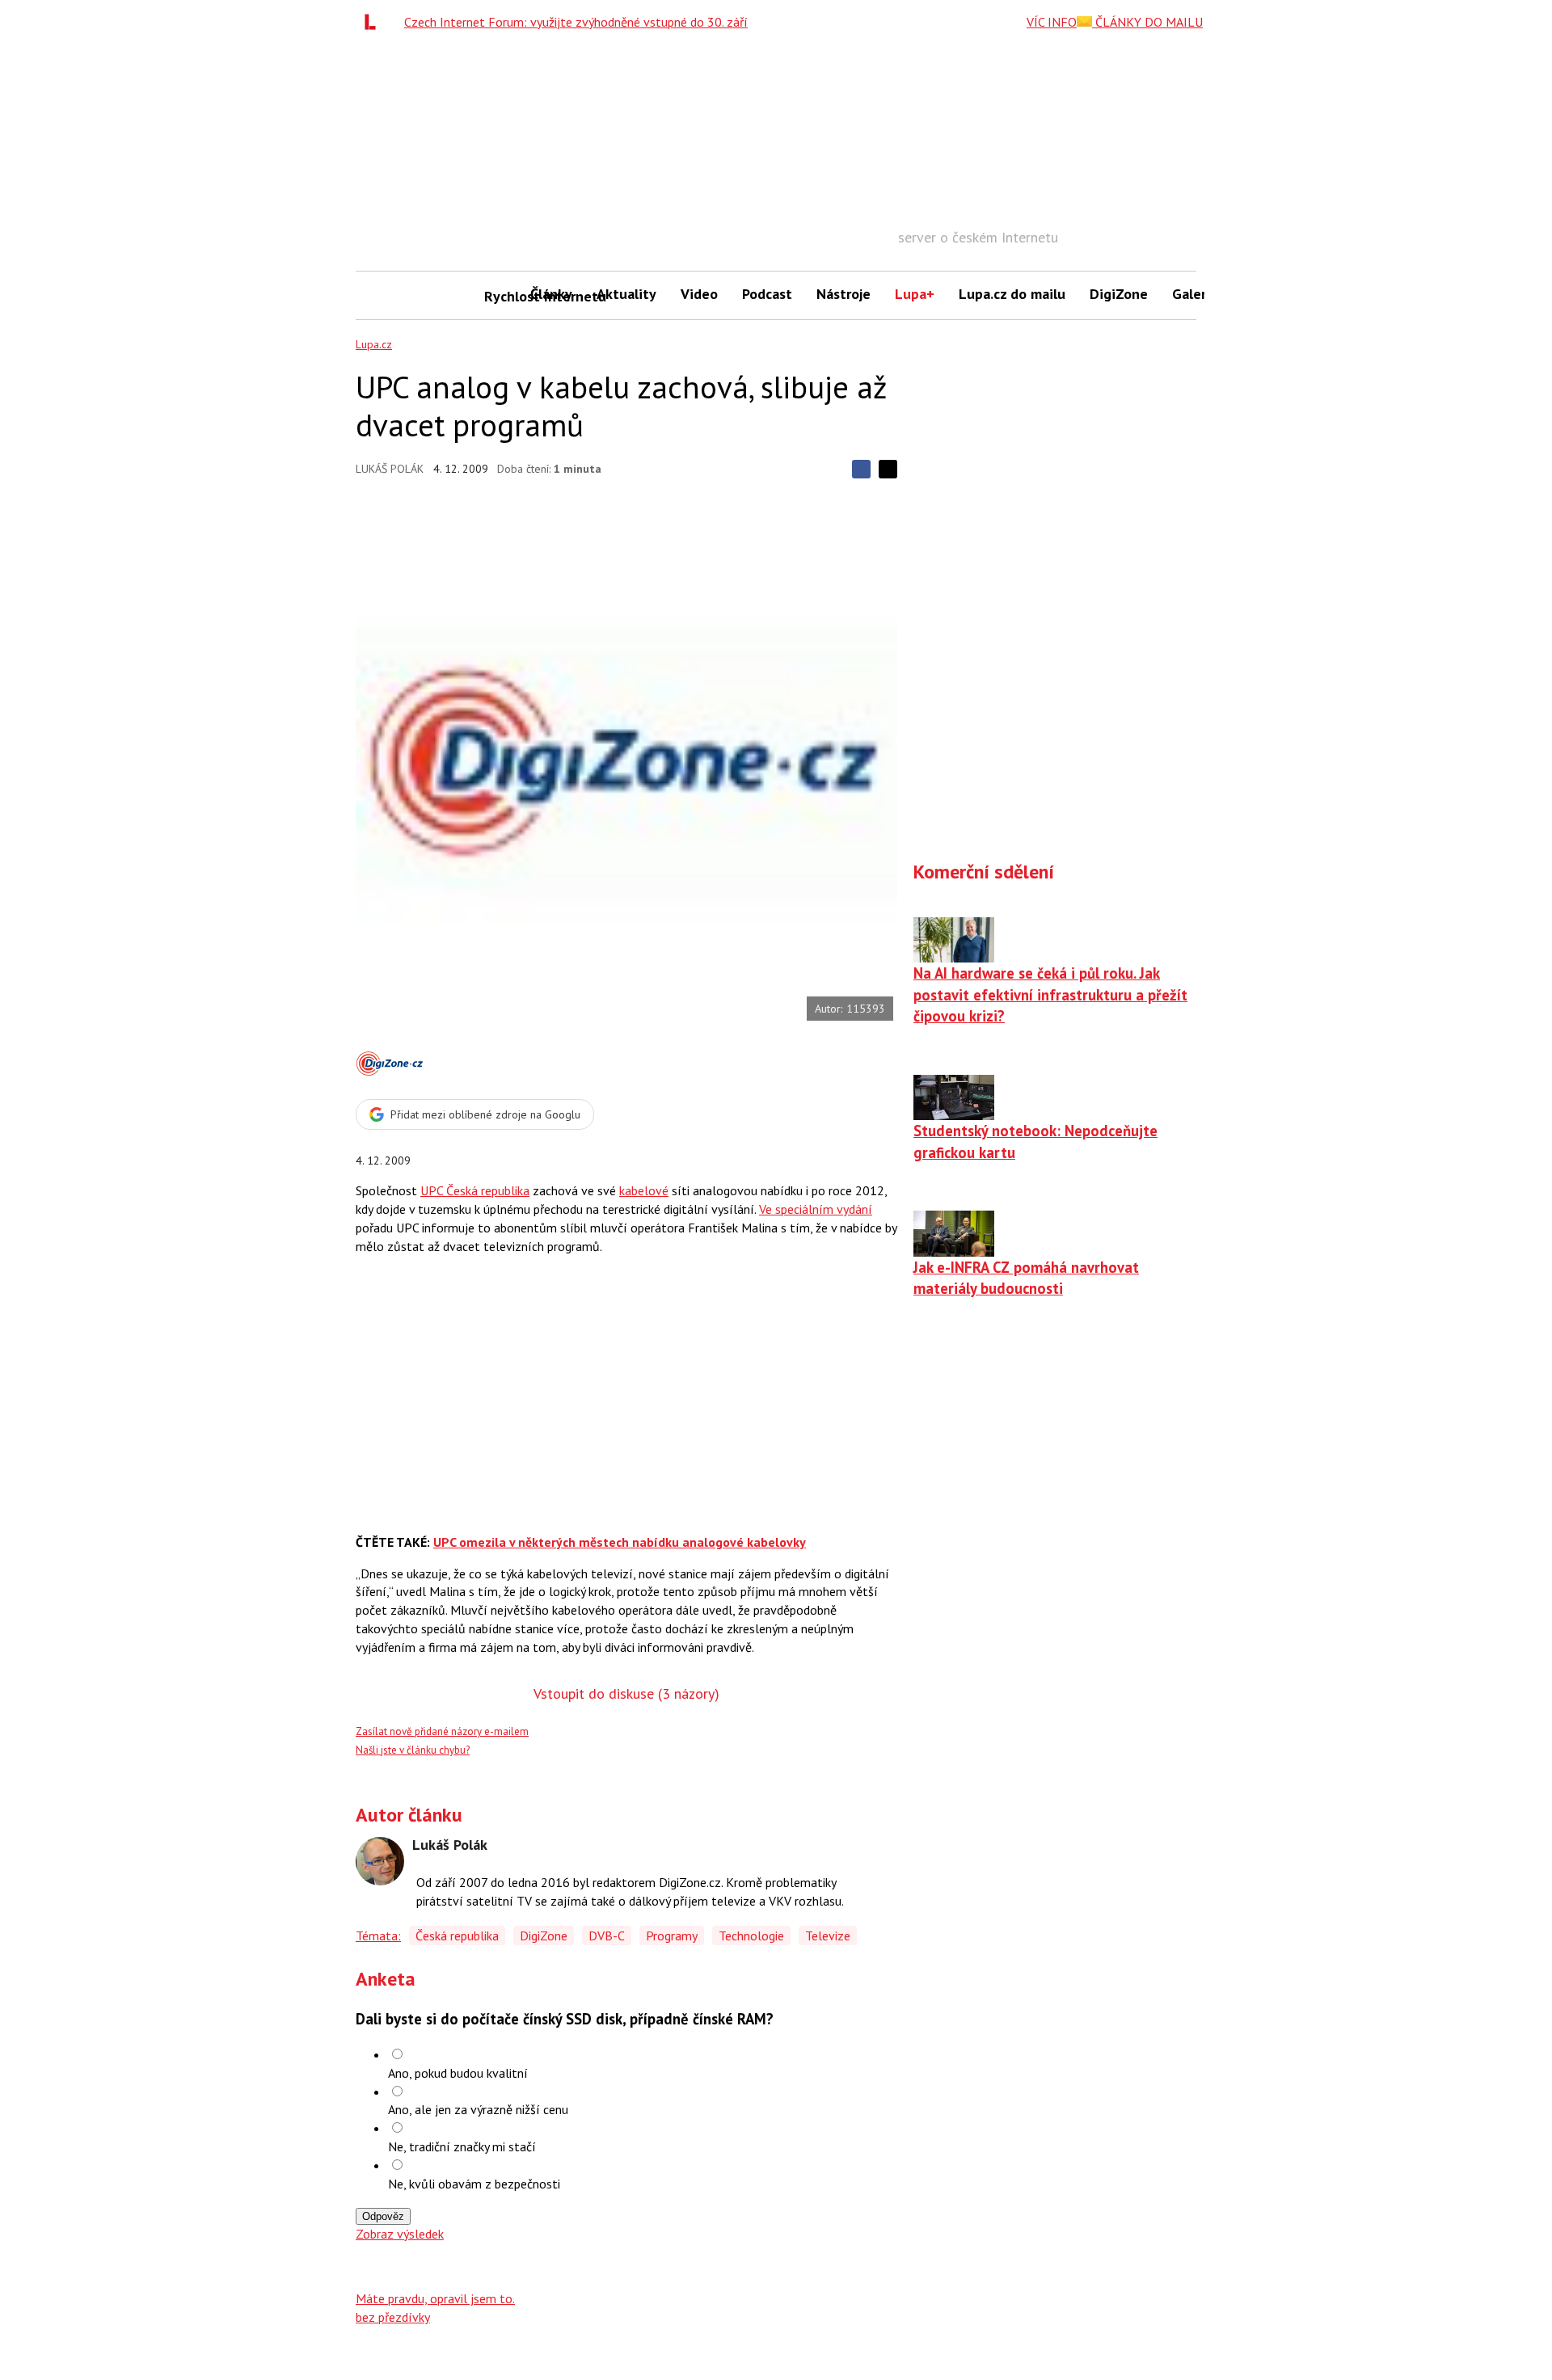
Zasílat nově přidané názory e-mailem (442, 1731)
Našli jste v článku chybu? (413, 1750)
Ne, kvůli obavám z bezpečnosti (474, 2184)
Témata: (378, 1936)
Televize (828, 1936)
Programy (672, 1936)
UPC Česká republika (475, 1190)
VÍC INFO (1052, 22)
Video (699, 294)
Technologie (751, 1936)
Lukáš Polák (390, 469)
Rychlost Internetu (501, 296)
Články (551, 294)
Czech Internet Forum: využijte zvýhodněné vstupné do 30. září (576, 22)
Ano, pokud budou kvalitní (458, 2073)
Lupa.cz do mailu (1012, 294)
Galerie (1195, 294)
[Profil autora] (380, 1861)
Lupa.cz (374, 344)
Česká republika (457, 1936)
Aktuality (626, 294)
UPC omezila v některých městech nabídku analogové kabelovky (620, 1542)
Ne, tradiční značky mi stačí (462, 2146)
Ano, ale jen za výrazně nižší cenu (478, 2109)
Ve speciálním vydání (816, 1209)
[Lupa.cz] (374, 22)
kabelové (644, 1190)
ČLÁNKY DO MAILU (1147, 22)
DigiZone (1119, 294)
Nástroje (843, 294)
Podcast (767, 294)
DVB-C (607, 1936)
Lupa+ (915, 294)
